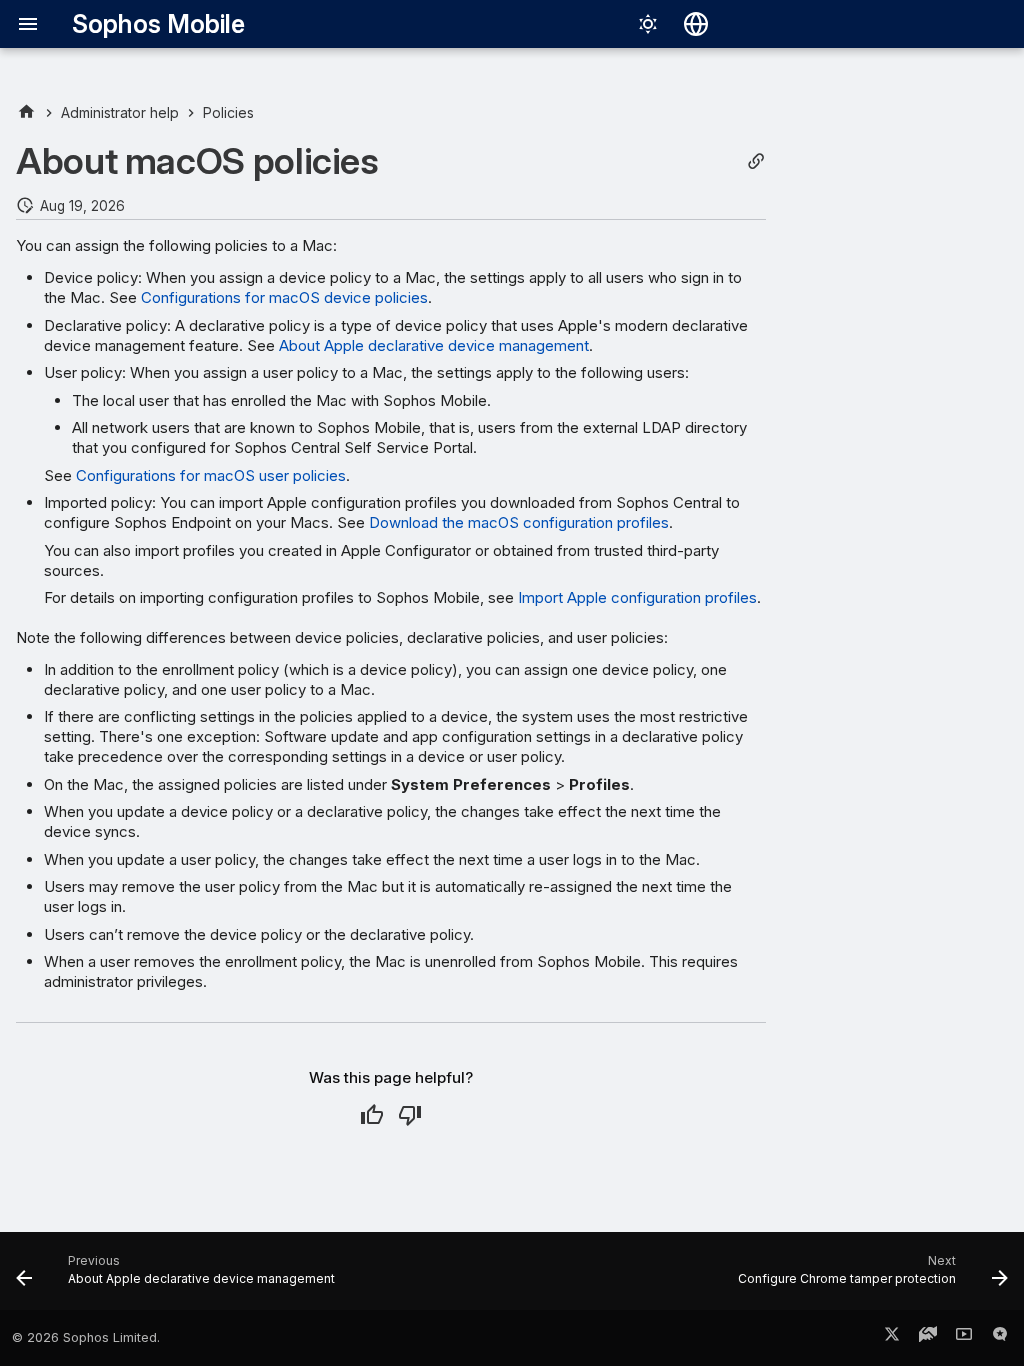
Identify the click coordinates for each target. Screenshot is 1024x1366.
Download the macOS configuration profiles (519, 522)
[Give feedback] (1000, 1338)
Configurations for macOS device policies (284, 297)
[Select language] (696, 24)
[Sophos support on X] (892, 1338)
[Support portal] (928, 1338)
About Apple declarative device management (434, 345)
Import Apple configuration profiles (637, 597)
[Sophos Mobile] (26, 112)
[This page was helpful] (372, 1115)
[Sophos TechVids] (964, 1338)
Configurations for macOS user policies (211, 475)
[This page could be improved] (410, 1115)
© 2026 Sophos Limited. (86, 1337)
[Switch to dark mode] (648, 24)
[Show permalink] (756, 161)
